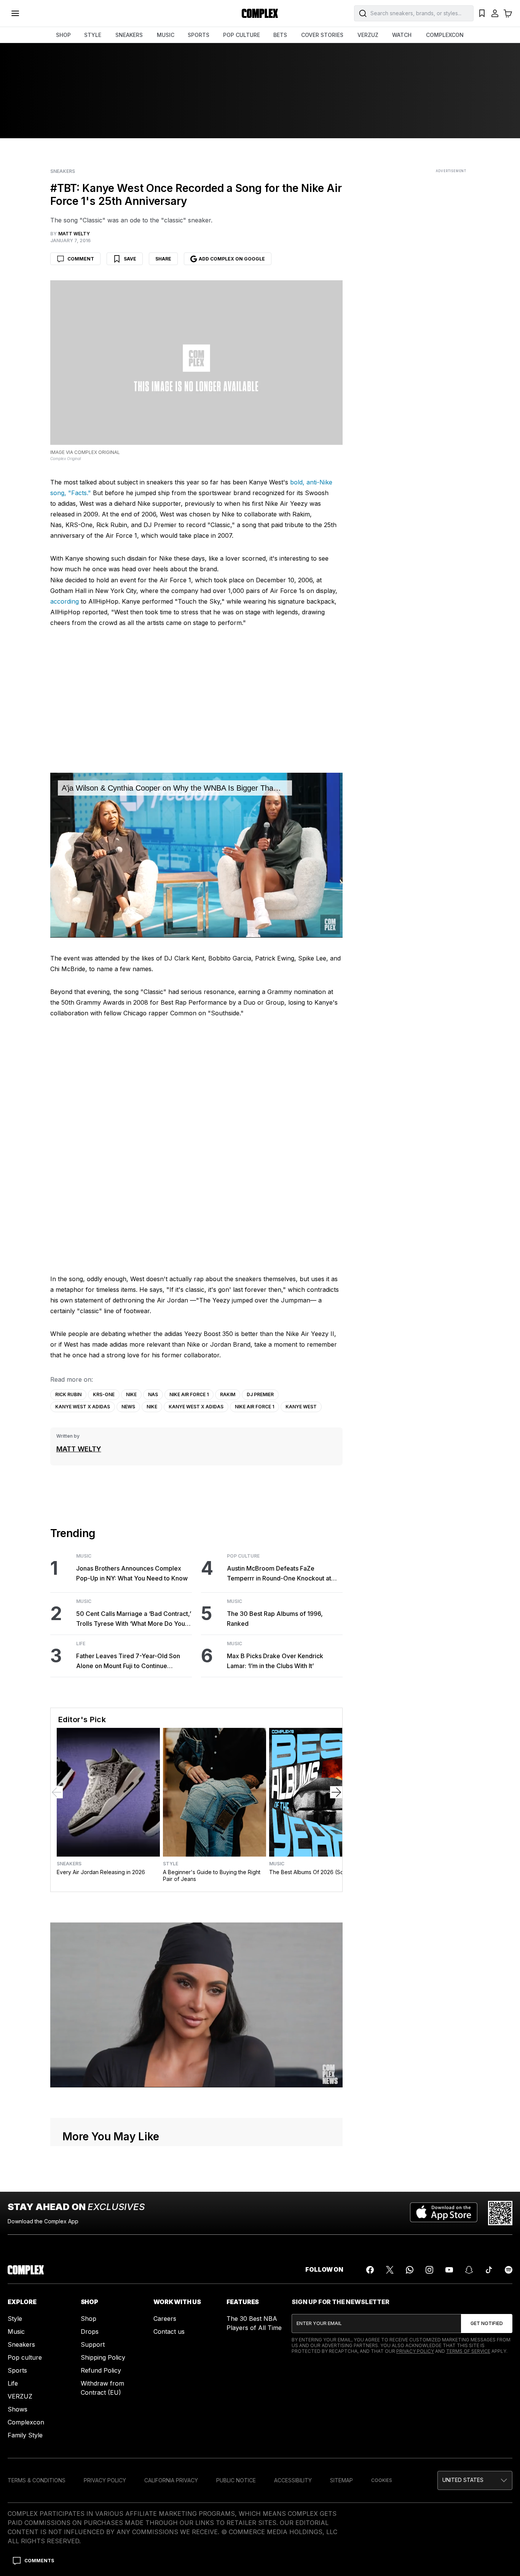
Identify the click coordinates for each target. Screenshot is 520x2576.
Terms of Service (468, 2351)
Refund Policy (101, 2370)
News (128, 1407)
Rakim (228, 1394)
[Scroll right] (336, 1792)
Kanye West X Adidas (83, 1407)
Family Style (25, 2435)
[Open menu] (15, 13)
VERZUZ (368, 35)
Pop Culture (243, 1556)
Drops (90, 2332)
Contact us (169, 2332)
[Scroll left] (57, 1792)
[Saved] (482, 13)
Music (84, 1556)
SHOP (63, 35)
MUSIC (166, 35)
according (65, 601)
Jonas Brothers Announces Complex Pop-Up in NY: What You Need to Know (132, 1573)
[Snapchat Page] (469, 2270)
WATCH (402, 35)
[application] (197, 855)
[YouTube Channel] (449, 2270)
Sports (17, 2370)
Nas (153, 1394)
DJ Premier (260, 1394)
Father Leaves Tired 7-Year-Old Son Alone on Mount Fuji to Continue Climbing (128, 1661)
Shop (89, 2319)
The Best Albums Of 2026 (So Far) (312, 1872)
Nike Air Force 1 (189, 1394)
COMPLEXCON (445, 35)
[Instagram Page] (429, 2270)
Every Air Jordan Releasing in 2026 (101, 1872)
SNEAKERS (129, 35)
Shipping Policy (103, 2357)
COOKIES (382, 2480)
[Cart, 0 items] (508, 13)
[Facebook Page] (370, 2270)
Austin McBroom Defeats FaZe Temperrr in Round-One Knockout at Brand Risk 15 (279, 1574)
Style (171, 1864)
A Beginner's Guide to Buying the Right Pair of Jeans (212, 1875)
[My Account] (495, 13)
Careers (165, 2319)
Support (93, 2344)
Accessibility (293, 2480)
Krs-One (104, 1394)
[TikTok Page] (489, 2270)
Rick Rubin (68, 1394)
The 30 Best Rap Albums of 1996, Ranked (275, 1619)
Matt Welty (79, 1449)
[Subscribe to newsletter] (487, 2324)
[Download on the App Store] (444, 2213)
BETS (280, 35)
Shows (18, 2409)
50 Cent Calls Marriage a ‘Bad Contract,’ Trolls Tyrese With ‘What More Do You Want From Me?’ (134, 1619)
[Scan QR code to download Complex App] (500, 2213)
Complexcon (26, 2422)
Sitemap (341, 2480)
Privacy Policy (415, 2351)
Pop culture (25, 2357)
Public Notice (236, 2480)
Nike (131, 1394)
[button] (475, 2480)
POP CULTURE (242, 35)
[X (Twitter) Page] (390, 2270)
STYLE (93, 35)
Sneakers (63, 171)
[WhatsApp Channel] (410, 2270)
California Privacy (171, 2480)
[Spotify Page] (509, 2270)
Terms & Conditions (37, 2480)
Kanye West (301, 1407)
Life (81, 1644)
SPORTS (199, 35)
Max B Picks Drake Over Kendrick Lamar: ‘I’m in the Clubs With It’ (275, 1661)
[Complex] (260, 13)
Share (163, 259)
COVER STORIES (322, 35)
